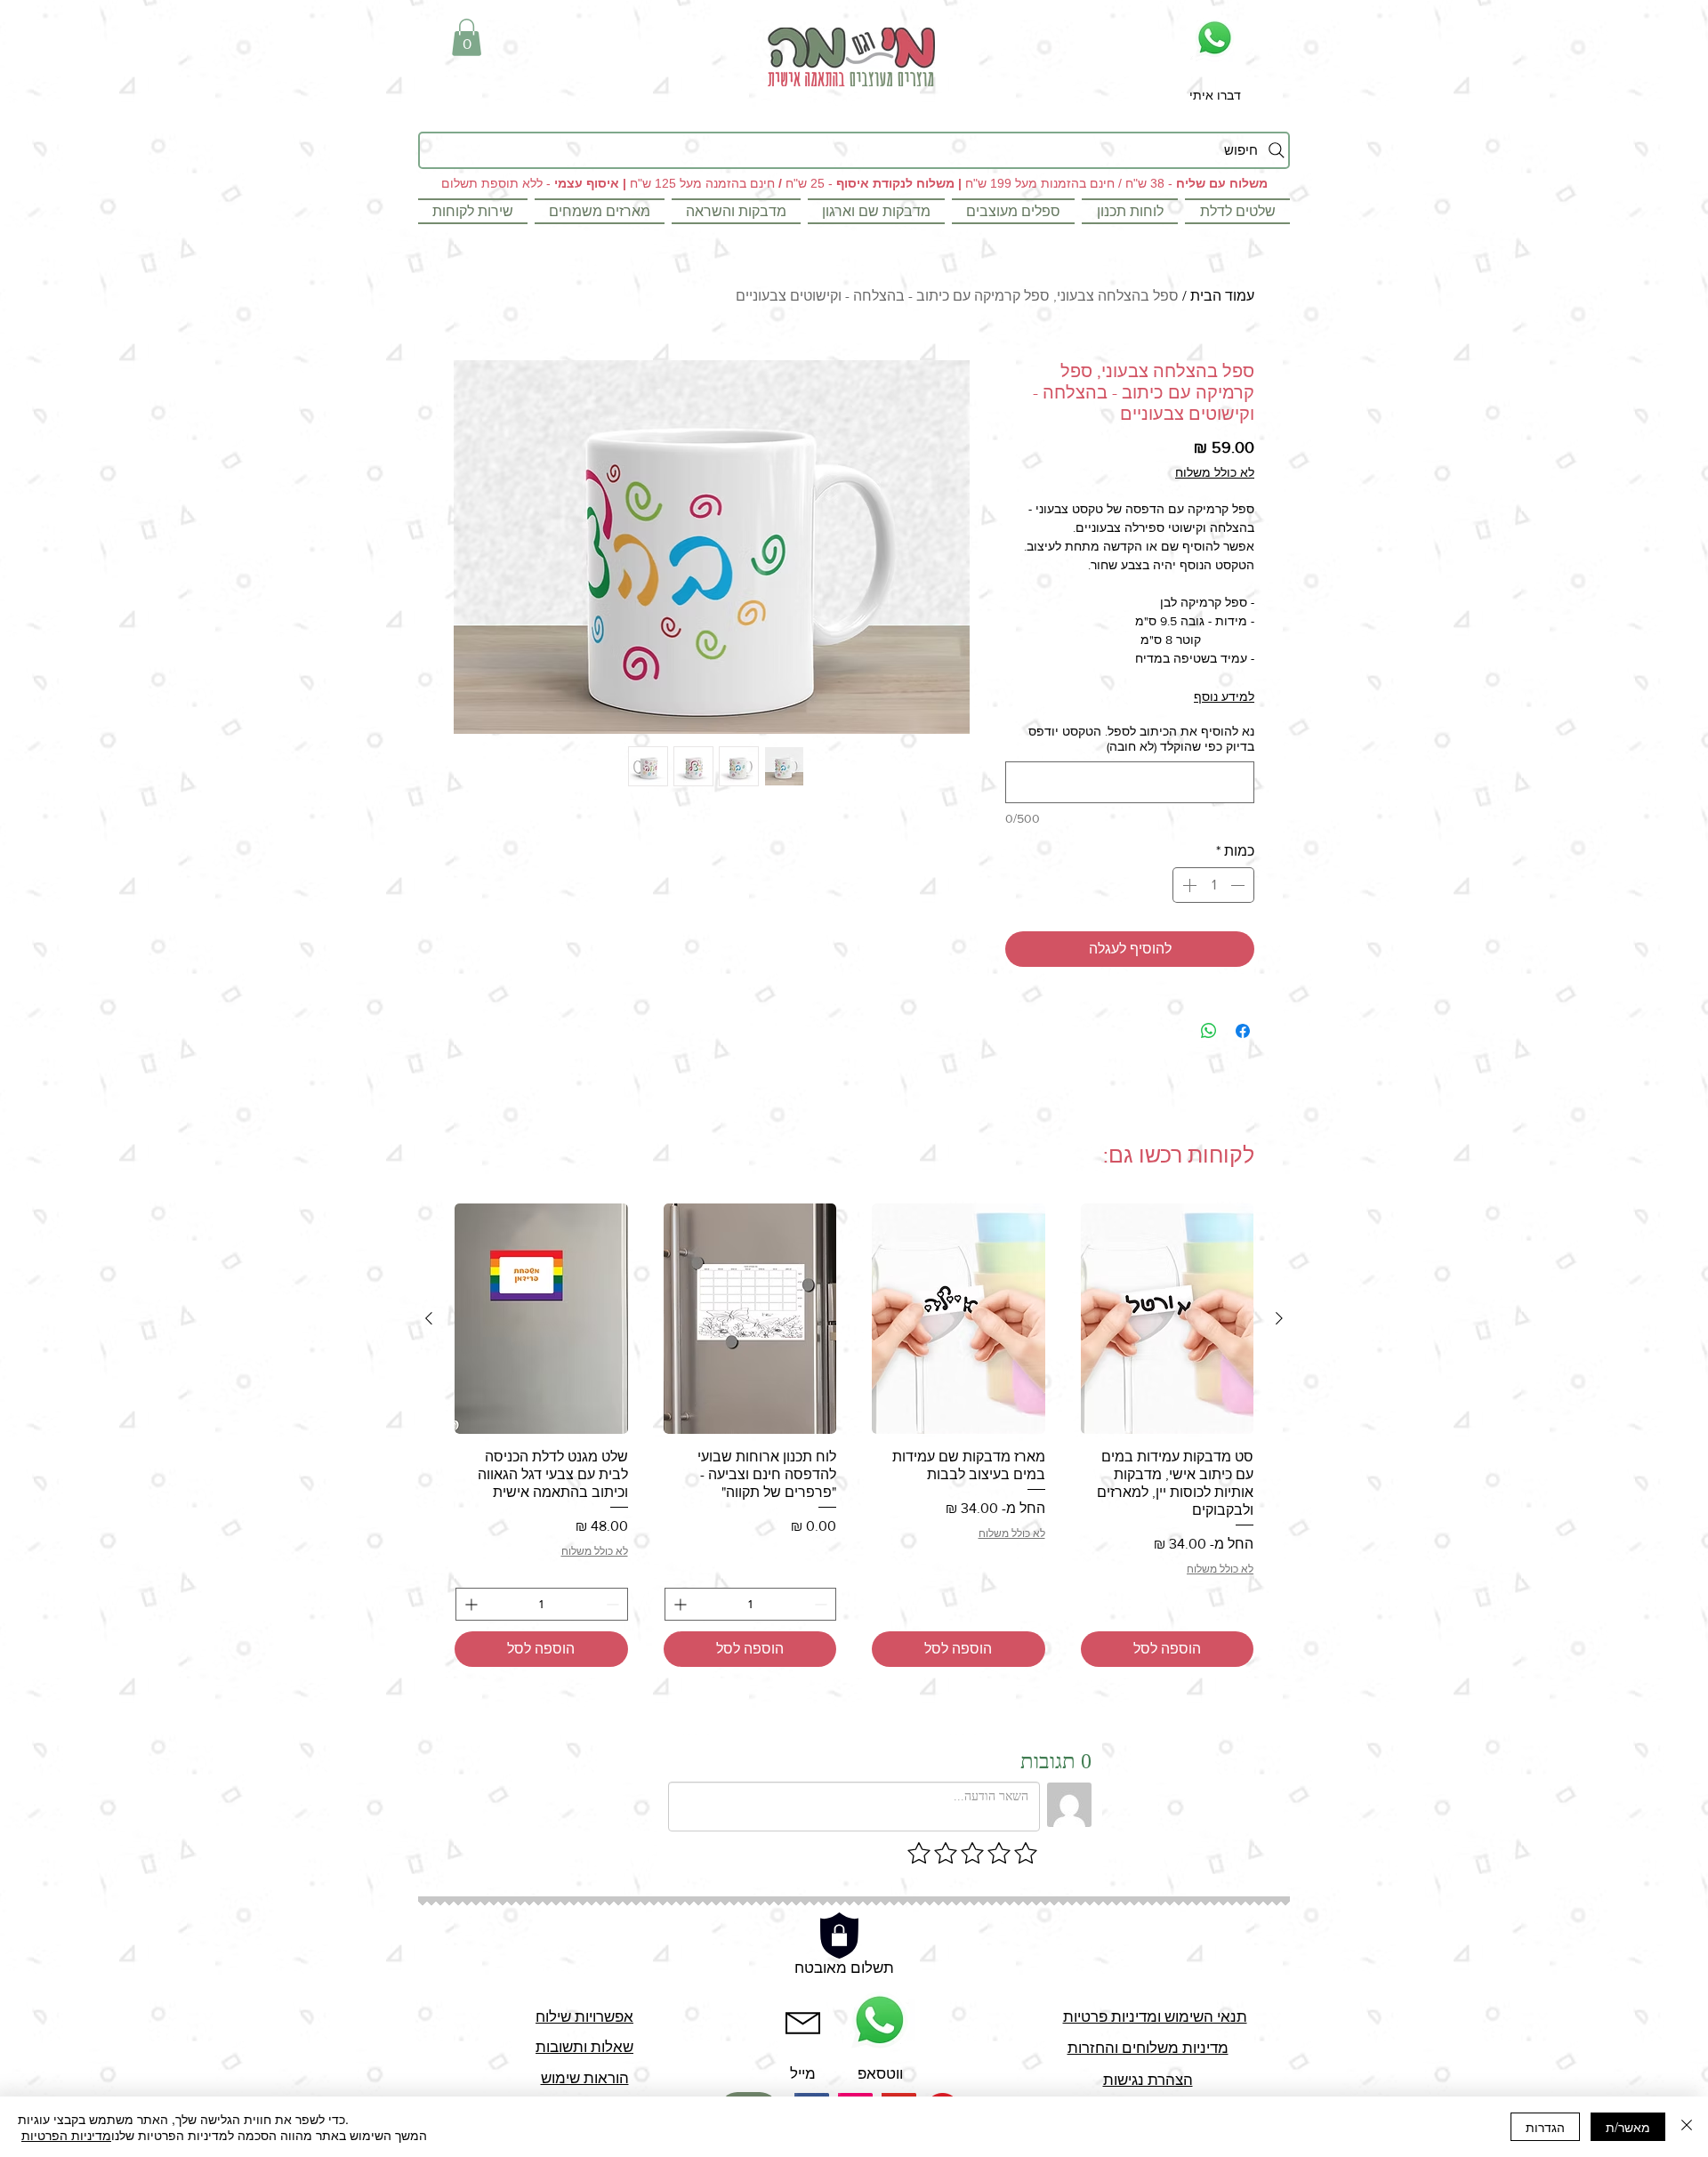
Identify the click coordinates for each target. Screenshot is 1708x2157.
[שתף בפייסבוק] (1243, 1031)
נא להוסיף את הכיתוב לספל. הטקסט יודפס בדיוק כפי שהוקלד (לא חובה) (1141, 739)
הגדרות (1545, 2127)
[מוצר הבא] (429, 1318)
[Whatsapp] (1215, 38)
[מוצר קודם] (1279, 1318)
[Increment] (1188, 885)
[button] (467, 37)
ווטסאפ (880, 2073)
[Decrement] (1239, 885)
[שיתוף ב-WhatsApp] (1209, 1031)
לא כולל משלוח (1215, 472)
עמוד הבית (1222, 296)
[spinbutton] (1213, 885)
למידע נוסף (1224, 696)
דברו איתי (1215, 95)
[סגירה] (1687, 2127)
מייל (803, 2073)
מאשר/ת (1628, 2127)
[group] (854, 1435)
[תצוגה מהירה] (1168, 1319)
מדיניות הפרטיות (66, 2135)
